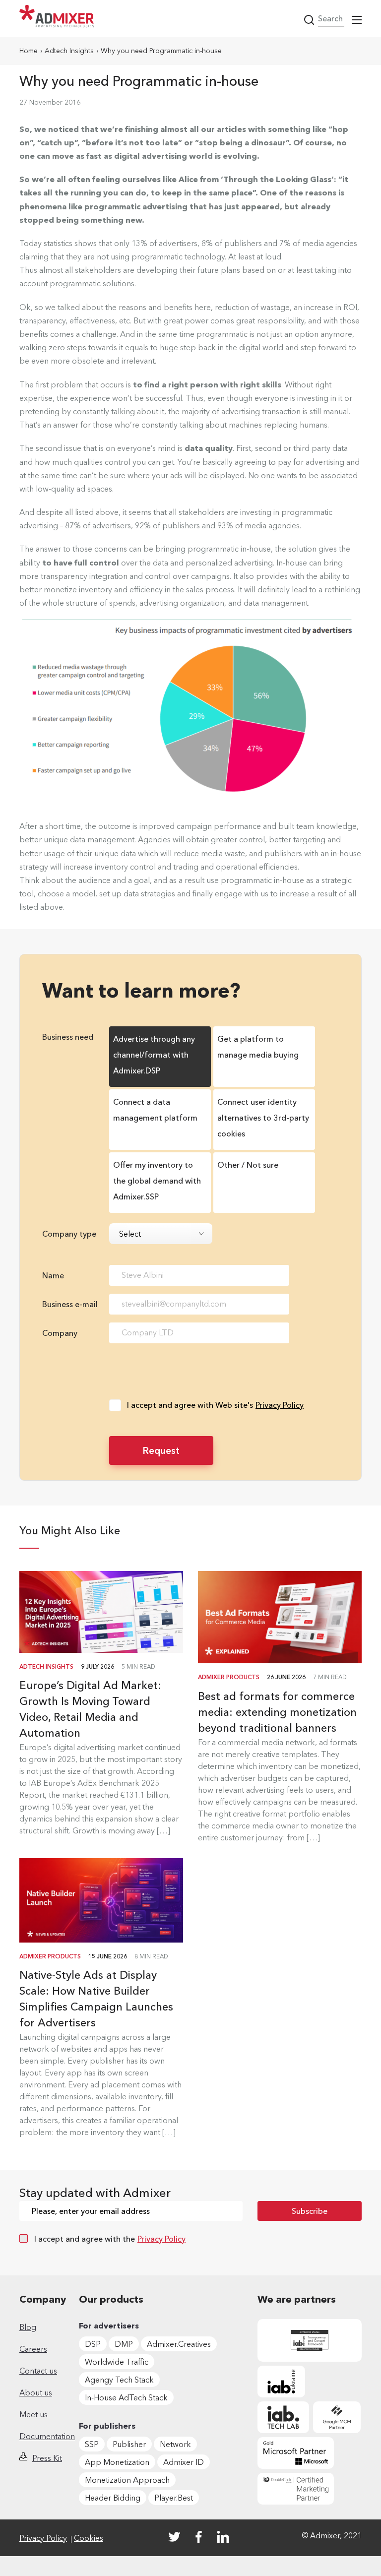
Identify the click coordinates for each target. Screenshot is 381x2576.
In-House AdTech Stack (126, 2397)
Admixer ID (184, 2462)
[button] (357, 20)
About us (36, 2392)
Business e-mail (70, 1304)
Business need (68, 1037)
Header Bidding (113, 2498)
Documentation (47, 2436)
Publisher (129, 2444)
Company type (69, 1234)
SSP (92, 2444)
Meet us (33, 2414)
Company (60, 1333)
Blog (28, 2327)
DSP (93, 2344)
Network (175, 2444)
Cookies (89, 2538)
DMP (124, 2344)
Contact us (38, 2371)
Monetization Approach (127, 2480)
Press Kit (47, 2458)
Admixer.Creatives (179, 2344)
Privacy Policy (280, 1405)
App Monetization (117, 2462)
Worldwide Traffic (117, 2362)
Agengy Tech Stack (119, 2380)
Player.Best (174, 2498)
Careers (33, 2349)
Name (53, 1275)
